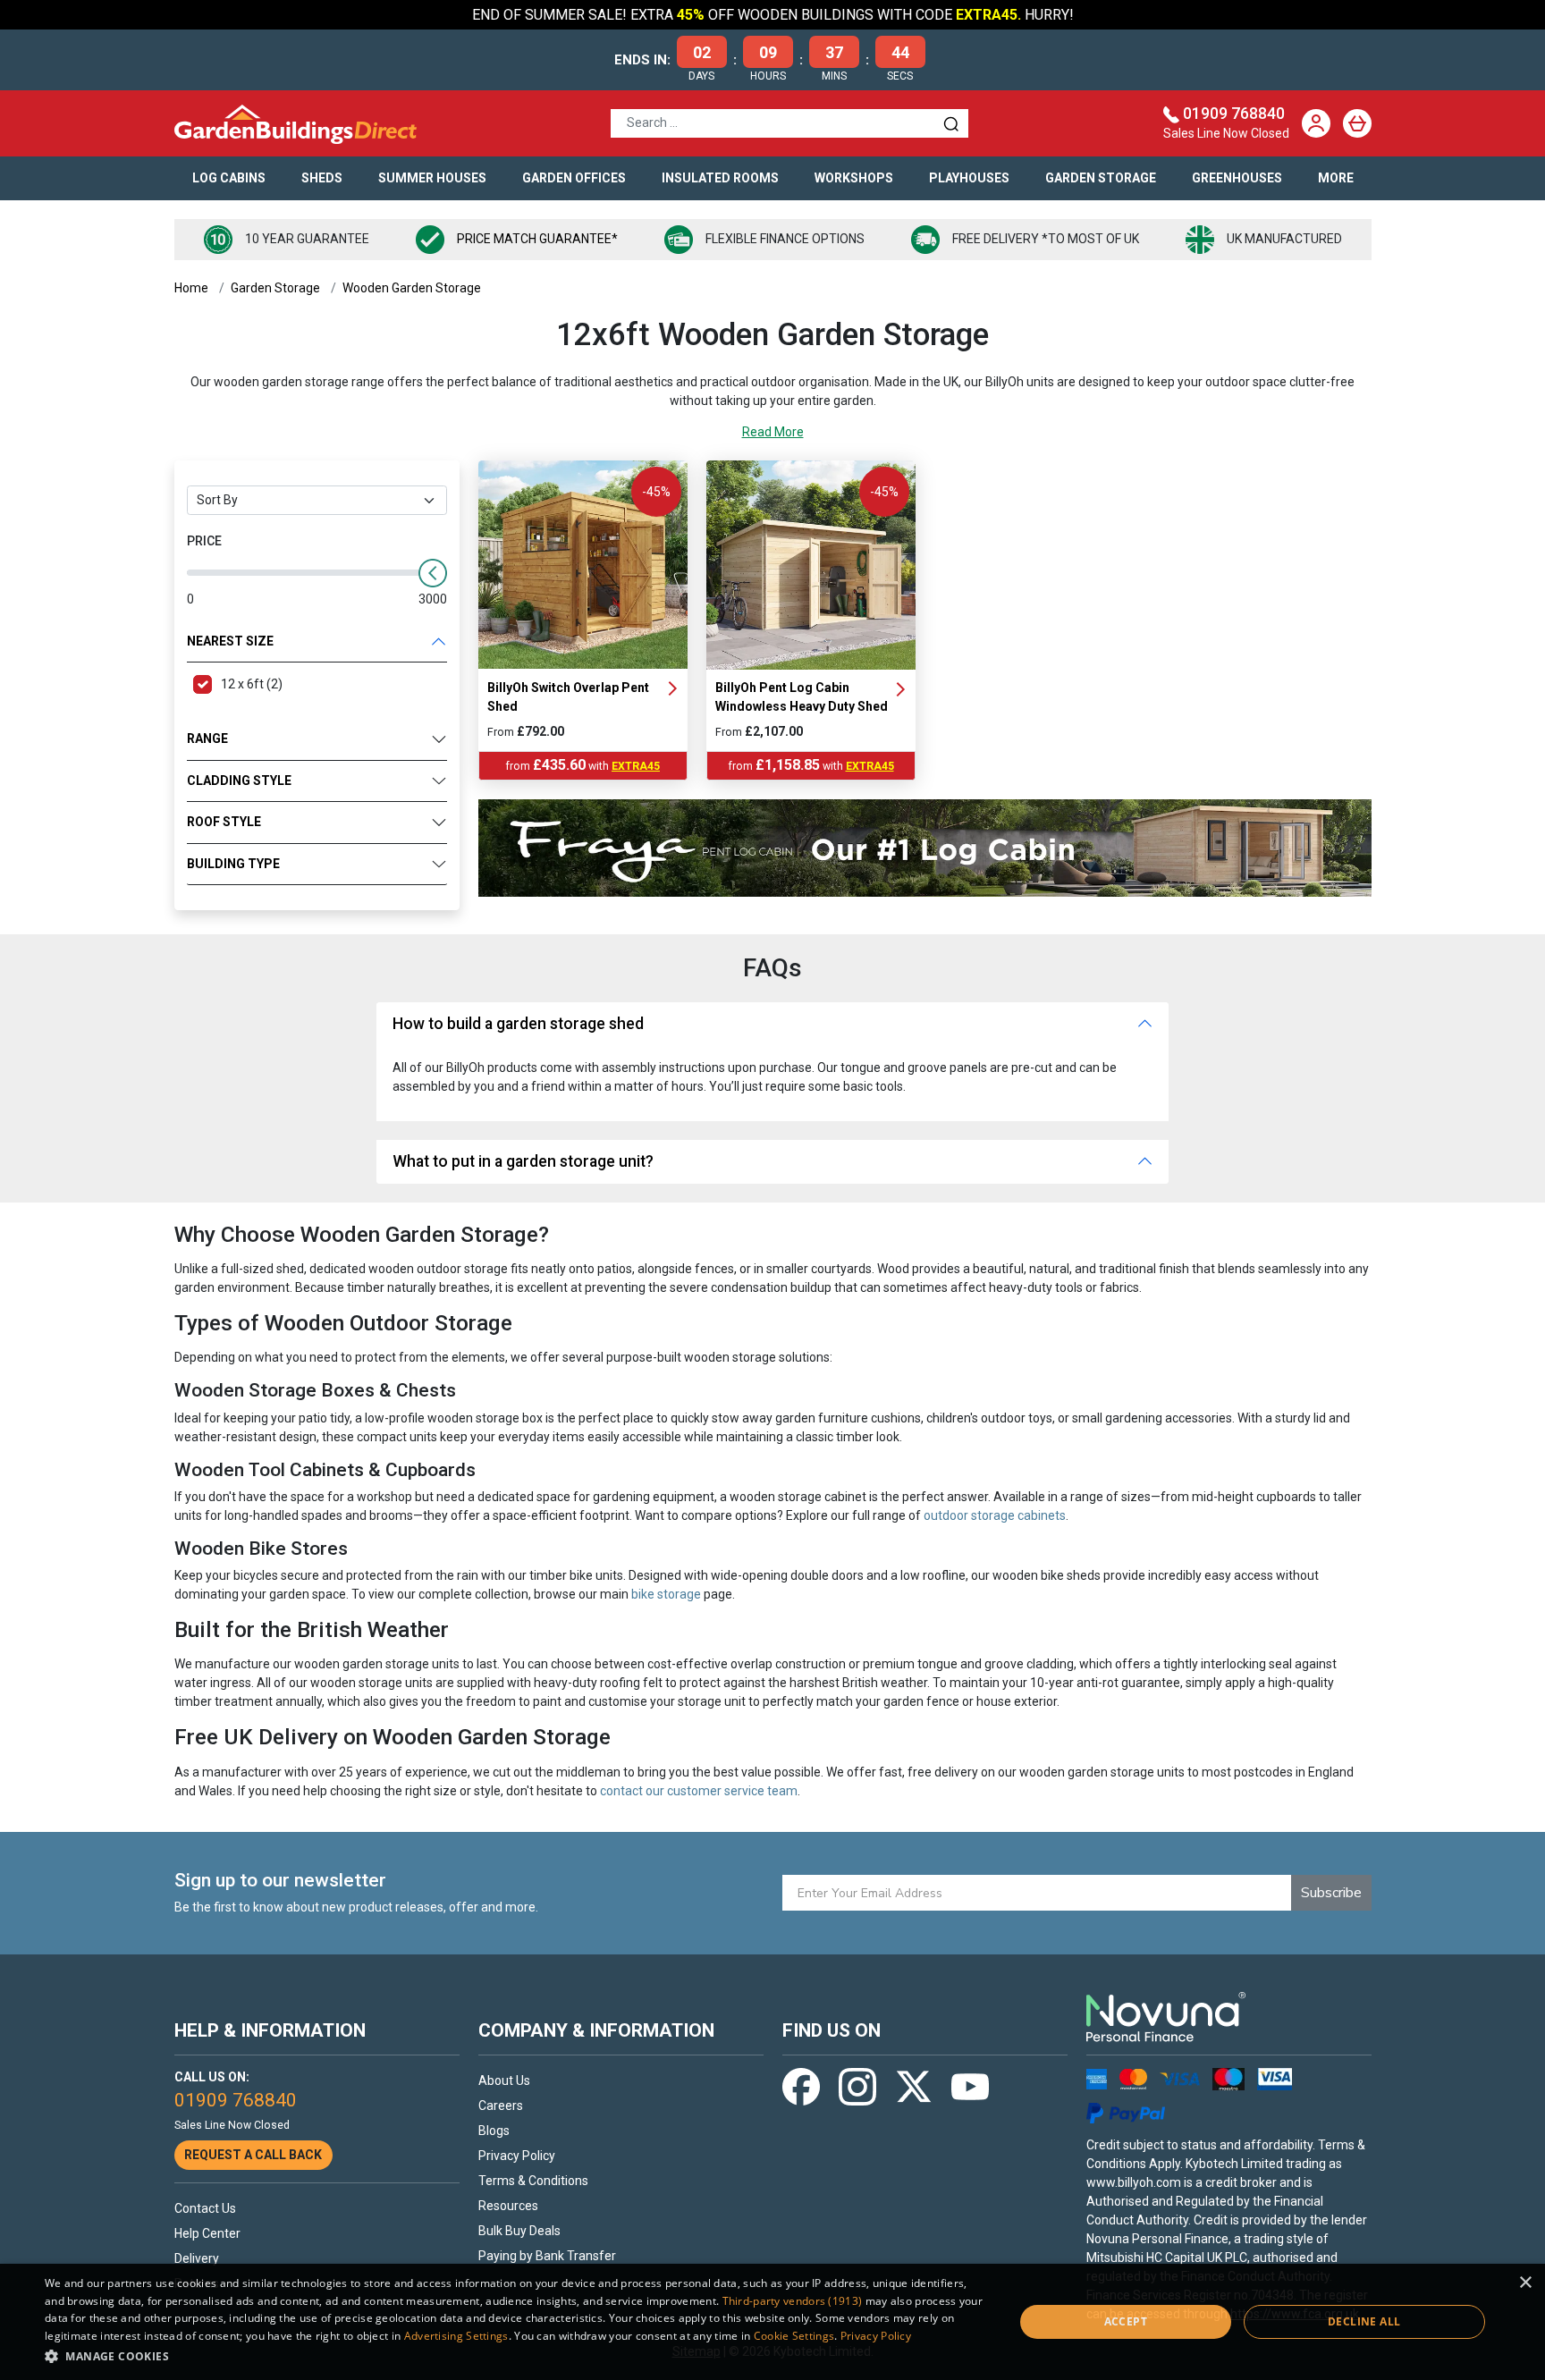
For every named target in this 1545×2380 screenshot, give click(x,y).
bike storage (666, 1594)
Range (207, 738)
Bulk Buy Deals (519, 2231)
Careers (501, 2106)
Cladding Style (239, 781)
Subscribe (1331, 1893)
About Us (504, 2080)
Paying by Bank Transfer (547, 2256)
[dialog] (772, 2322)
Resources (508, 2206)
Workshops (854, 178)
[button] (515, 2356)
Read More (773, 432)
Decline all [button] (1364, 2321)
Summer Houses (432, 178)
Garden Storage (1101, 178)
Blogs (494, 2131)
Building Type (233, 864)
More (1336, 178)
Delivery (197, 2258)
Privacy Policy (517, 2156)
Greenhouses (1237, 178)
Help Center (207, 2233)
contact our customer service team (699, 1791)
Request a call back (253, 2155)
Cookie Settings (794, 2336)
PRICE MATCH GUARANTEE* (537, 239)
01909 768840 (1234, 114)
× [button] (1525, 2283)
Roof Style (224, 822)
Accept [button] (1126, 2321)
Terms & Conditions (533, 2181)
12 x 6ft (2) (252, 684)
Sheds (322, 178)
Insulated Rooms (720, 178)
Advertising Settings (456, 2336)
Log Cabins (229, 178)
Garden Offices (574, 178)
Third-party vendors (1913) (793, 2301)
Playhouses (969, 178)
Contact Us (205, 2208)
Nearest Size (230, 641)
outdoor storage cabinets (995, 1515)
